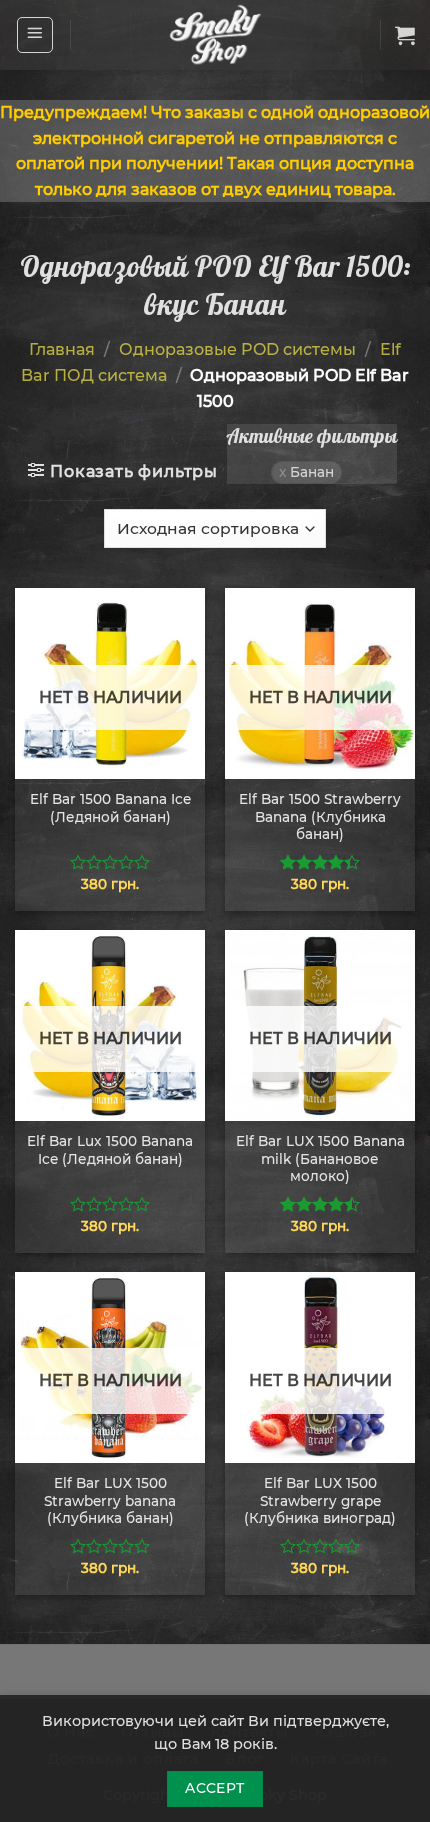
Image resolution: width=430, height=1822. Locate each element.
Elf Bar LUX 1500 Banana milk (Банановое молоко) (320, 1158)
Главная (62, 349)
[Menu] (35, 35)
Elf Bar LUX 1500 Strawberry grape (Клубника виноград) (320, 1500)
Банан (312, 472)
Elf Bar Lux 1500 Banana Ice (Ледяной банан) (110, 1150)
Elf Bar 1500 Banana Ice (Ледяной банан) (110, 808)
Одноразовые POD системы (237, 349)
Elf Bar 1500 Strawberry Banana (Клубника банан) (320, 816)
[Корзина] (405, 35)
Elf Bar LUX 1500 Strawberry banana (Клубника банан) (110, 1500)
